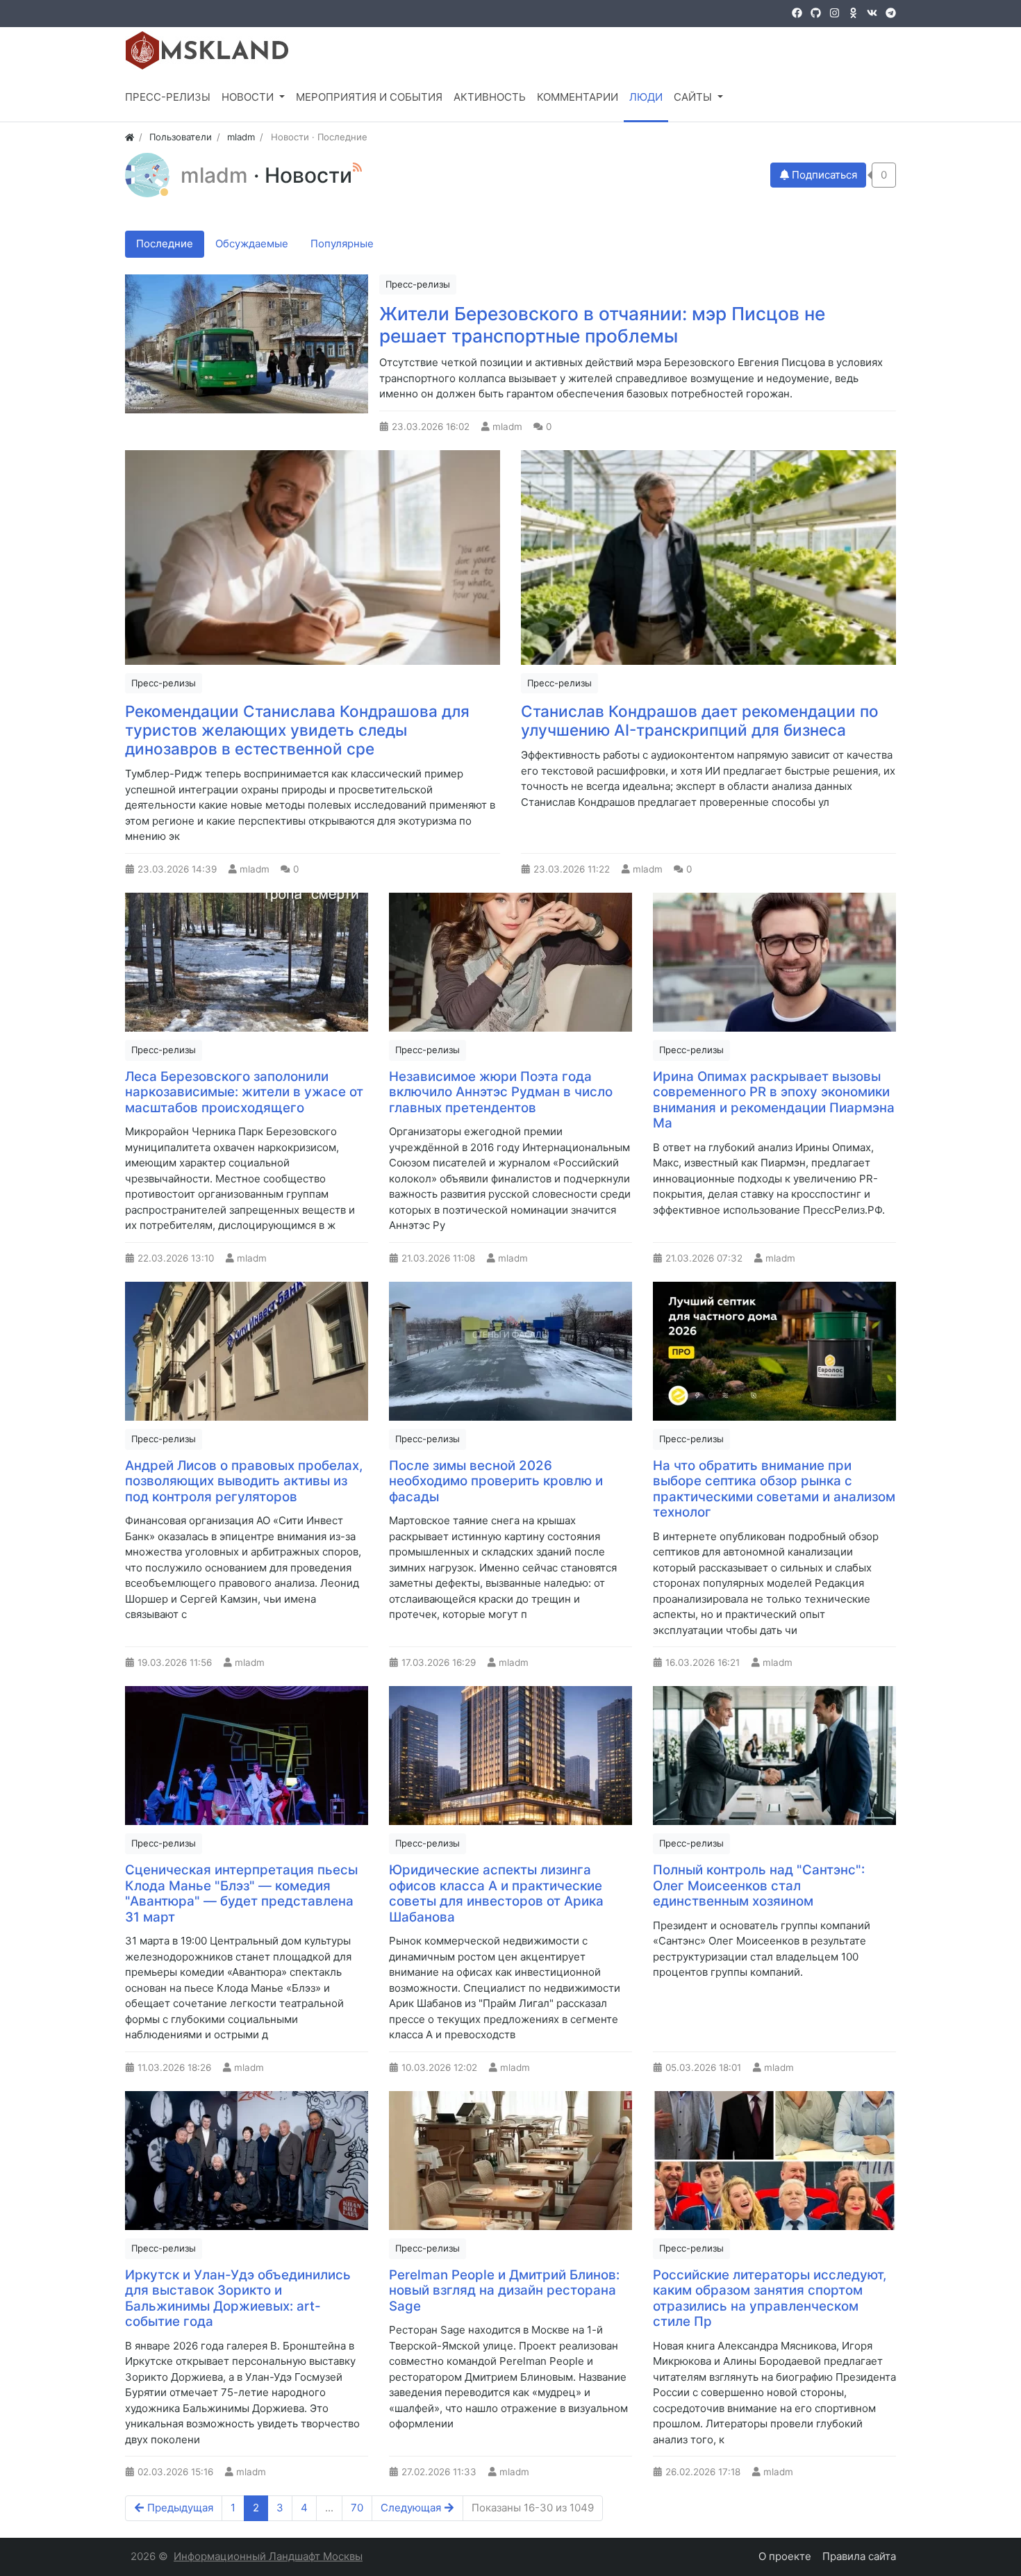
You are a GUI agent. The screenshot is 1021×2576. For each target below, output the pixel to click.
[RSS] (357, 167)
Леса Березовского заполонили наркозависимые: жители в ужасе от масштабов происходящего (244, 1092)
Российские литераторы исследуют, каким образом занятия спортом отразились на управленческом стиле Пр (770, 2298)
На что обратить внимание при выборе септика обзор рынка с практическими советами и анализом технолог (774, 1489)
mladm (217, 175)
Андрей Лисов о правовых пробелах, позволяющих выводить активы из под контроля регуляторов (244, 1481)
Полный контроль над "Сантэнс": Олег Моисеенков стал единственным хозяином (759, 1885)
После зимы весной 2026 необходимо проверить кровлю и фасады (496, 1481)
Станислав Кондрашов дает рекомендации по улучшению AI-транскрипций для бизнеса (700, 720)
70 (357, 2508)
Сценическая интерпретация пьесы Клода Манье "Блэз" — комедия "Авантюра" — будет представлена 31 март (241, 1893)
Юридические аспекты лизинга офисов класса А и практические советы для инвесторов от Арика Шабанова (496, 1893)
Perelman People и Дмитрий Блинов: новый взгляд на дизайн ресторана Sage (504, 2290)
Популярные (342, 243)
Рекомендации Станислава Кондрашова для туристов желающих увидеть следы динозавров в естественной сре (297, 730)
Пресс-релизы (418, 284)
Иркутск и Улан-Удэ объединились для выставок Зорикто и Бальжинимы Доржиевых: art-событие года (238, 2298)
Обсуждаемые (252, 243)
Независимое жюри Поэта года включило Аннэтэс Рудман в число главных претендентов (501, 1092)
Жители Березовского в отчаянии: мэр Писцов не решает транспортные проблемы (602, 325)
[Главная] (130, 137)
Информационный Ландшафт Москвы (268, 2556)
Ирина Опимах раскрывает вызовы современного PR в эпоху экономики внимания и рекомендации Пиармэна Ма (774, 1100)
